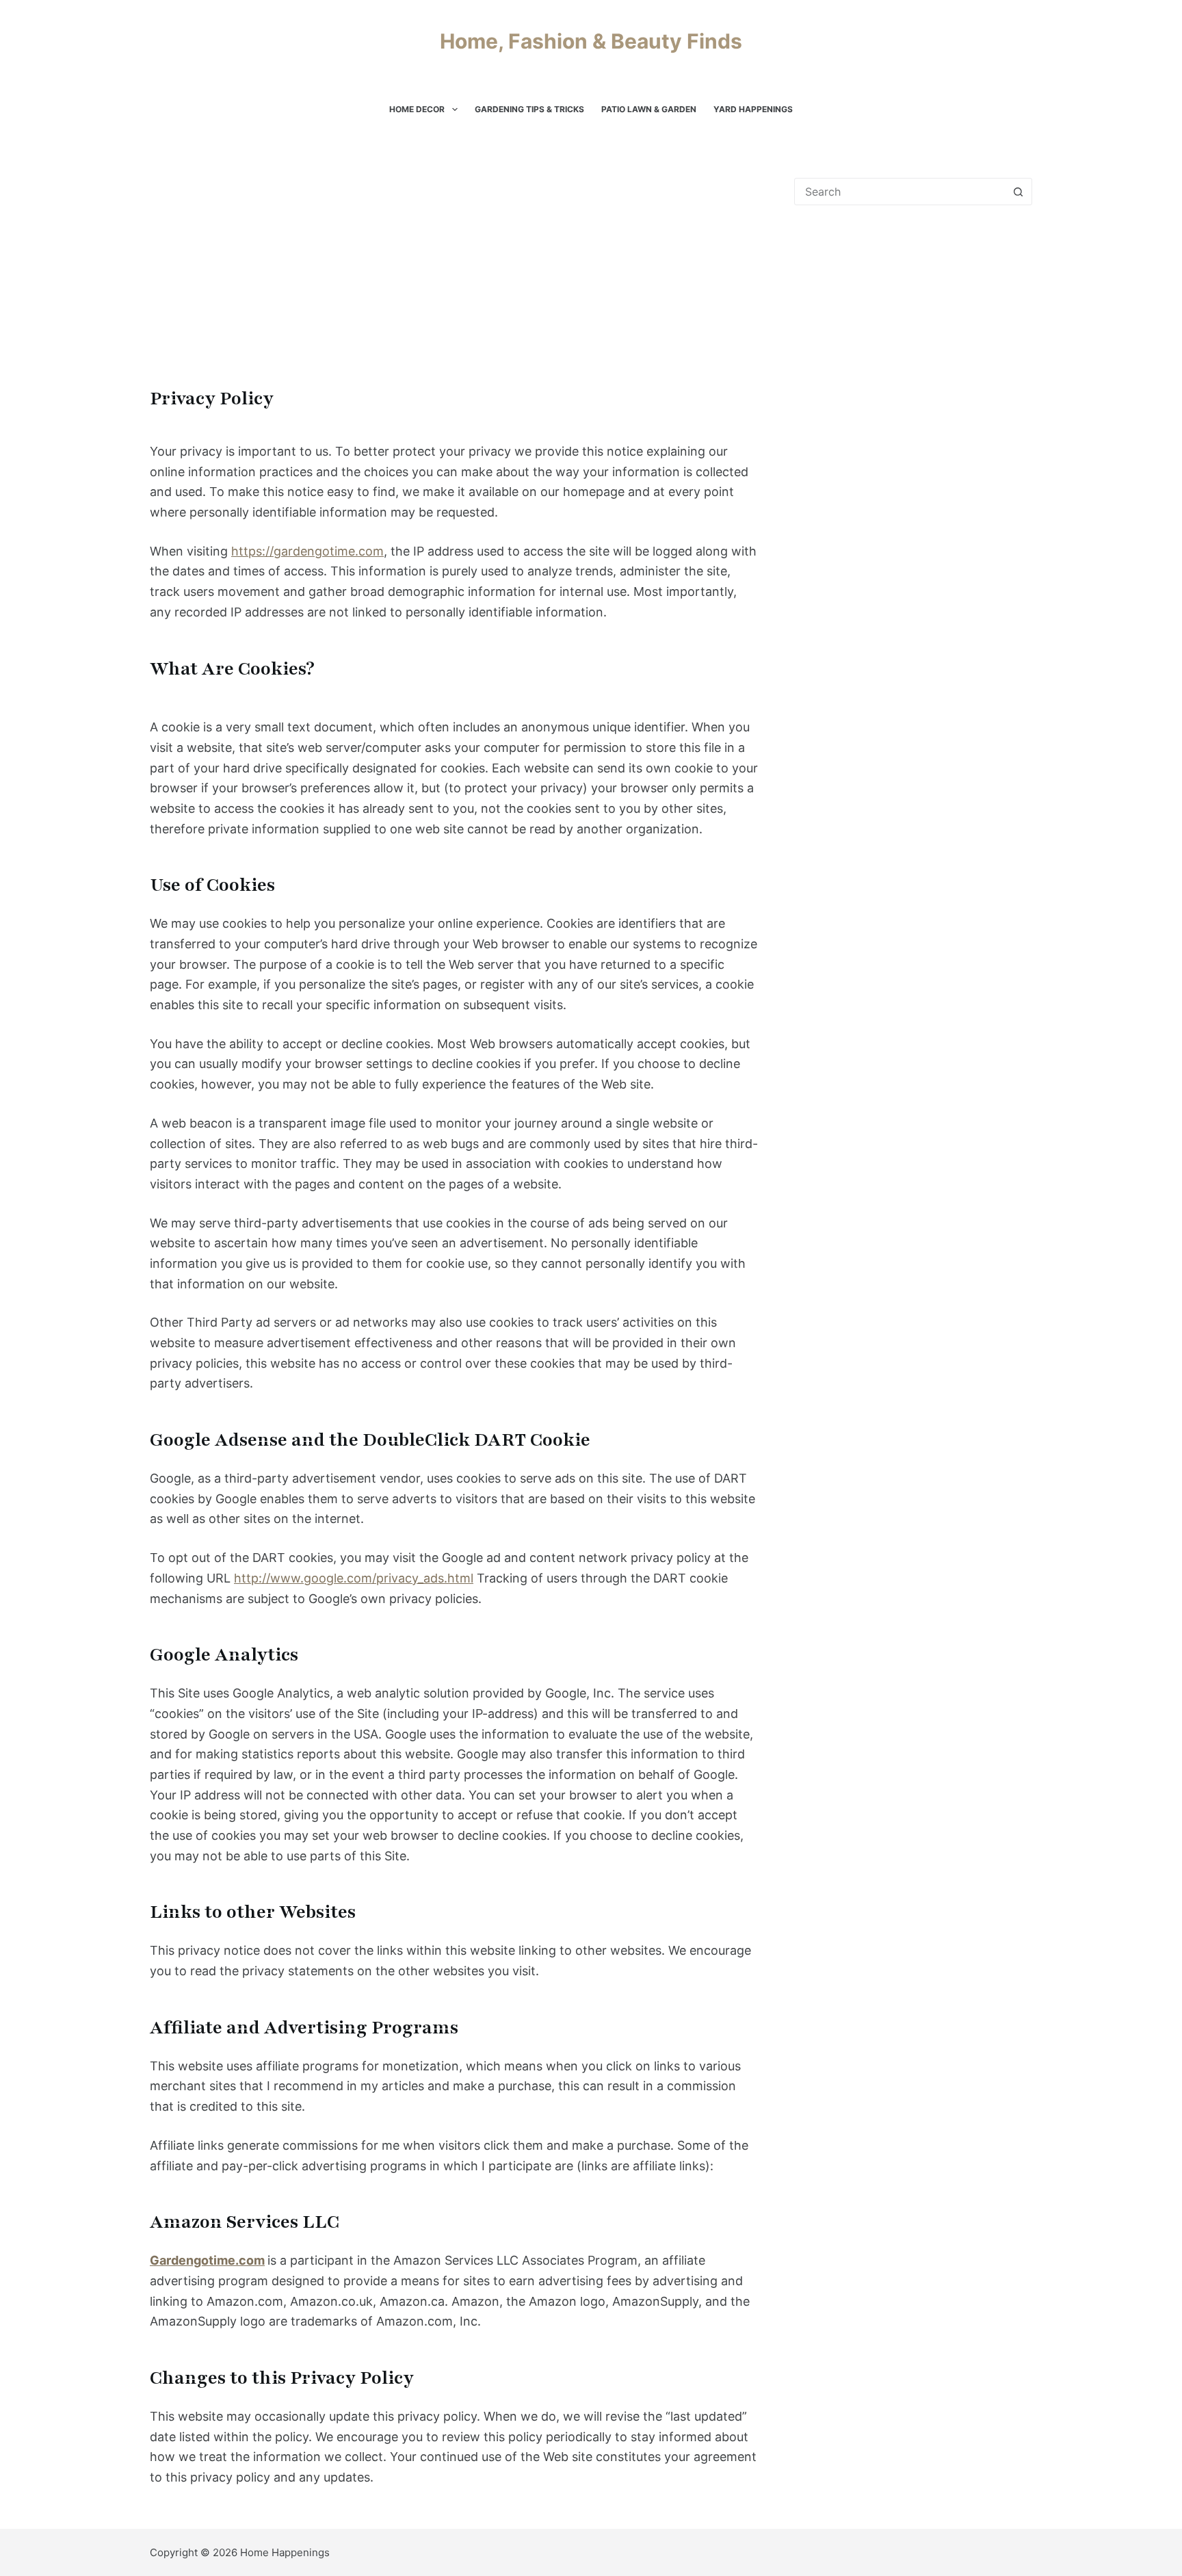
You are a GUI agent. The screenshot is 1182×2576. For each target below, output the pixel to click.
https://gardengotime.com (307, 551)
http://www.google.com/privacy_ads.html (354, 1578)
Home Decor (417, 109)
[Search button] (1018, 192)
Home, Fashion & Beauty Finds (591, 41)
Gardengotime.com (207, 2260)
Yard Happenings (753, 109)
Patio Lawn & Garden (649, 109)
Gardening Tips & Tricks (529, 109)
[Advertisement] (454, 281)
